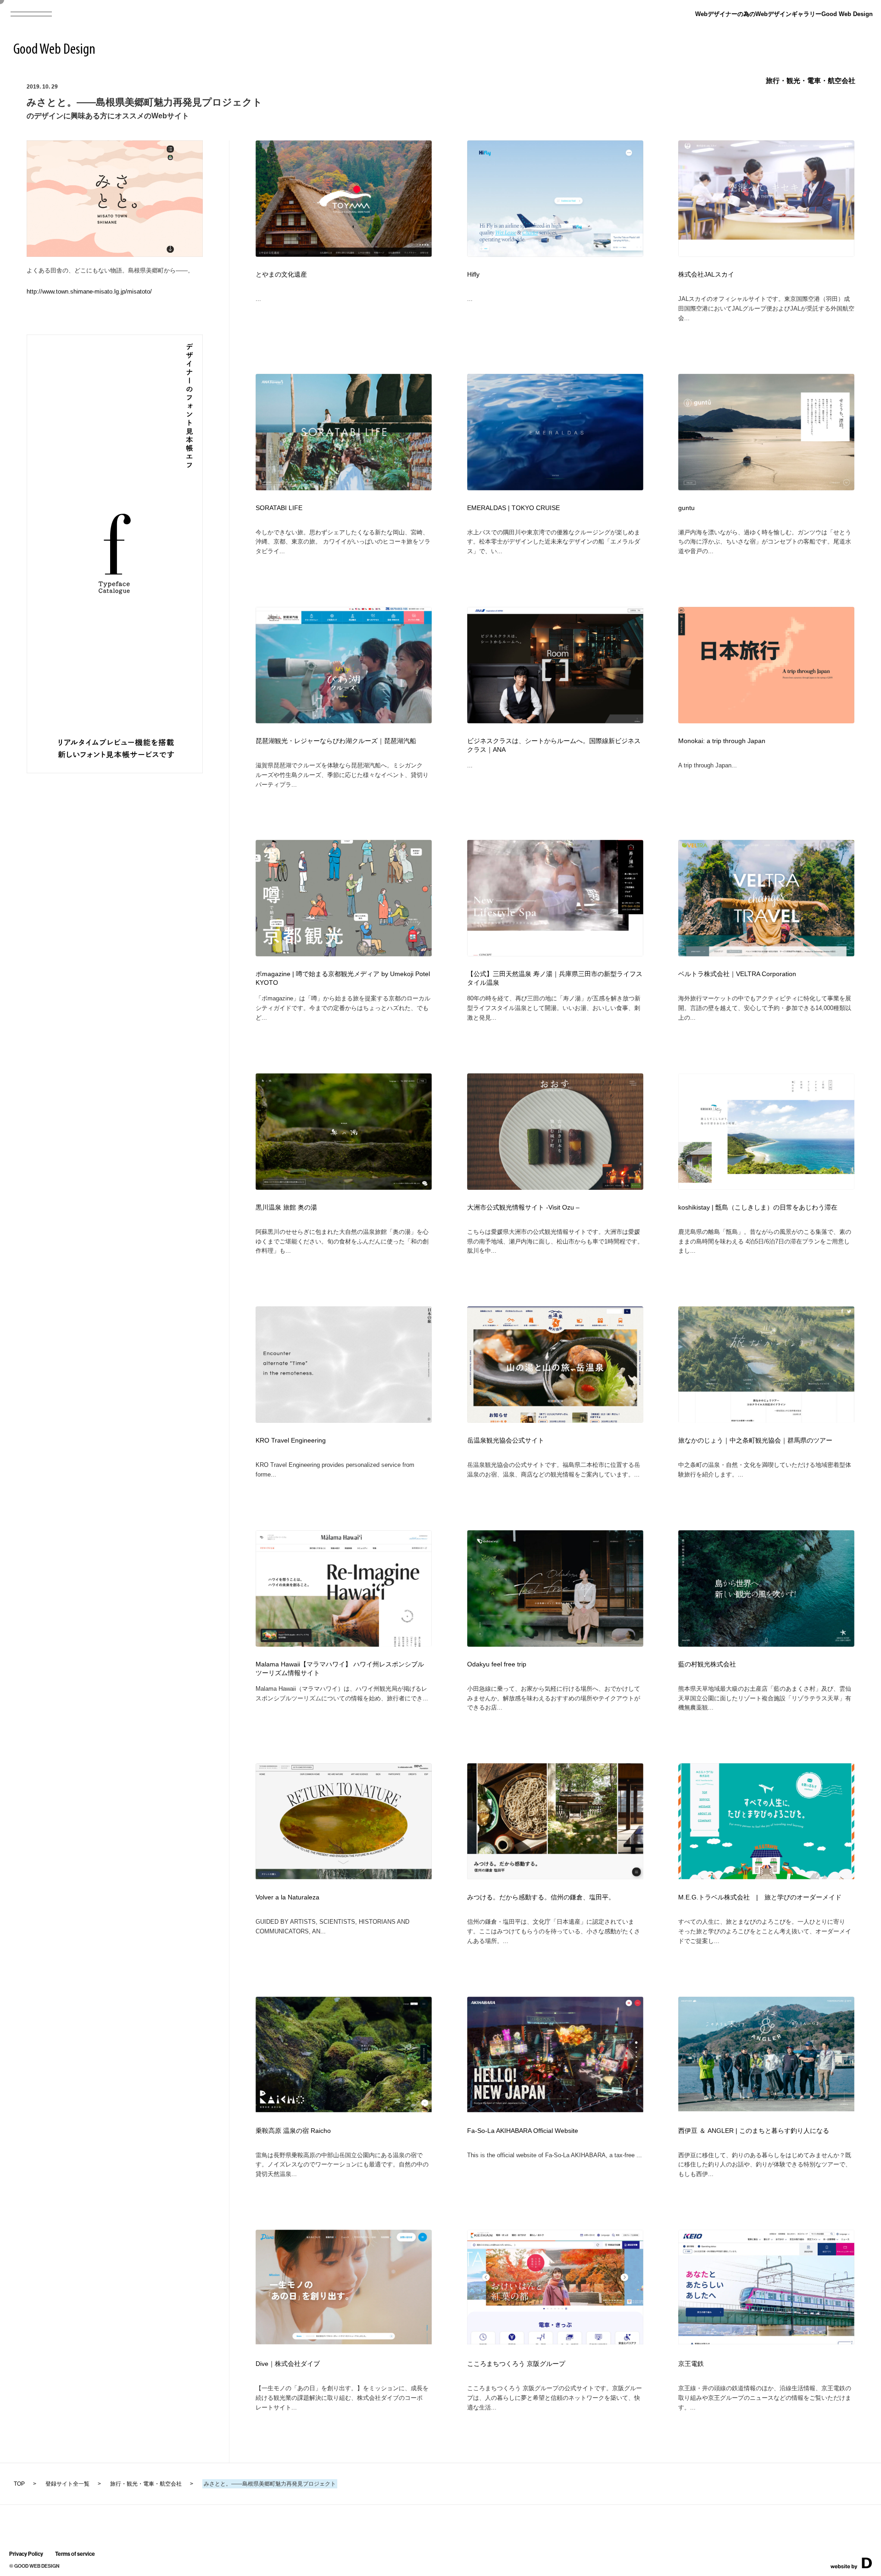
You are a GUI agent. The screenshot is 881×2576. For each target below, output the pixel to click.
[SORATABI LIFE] (344, 487)
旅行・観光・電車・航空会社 (811, 80)
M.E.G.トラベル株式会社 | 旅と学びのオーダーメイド (760, 1897)
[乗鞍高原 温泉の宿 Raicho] (344, 2109)
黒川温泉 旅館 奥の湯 (286, 1207)
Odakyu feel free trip (497, 1664)
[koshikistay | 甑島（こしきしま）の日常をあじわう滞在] (766, 1187)
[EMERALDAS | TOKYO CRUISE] (555, 487)
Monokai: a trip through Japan (722, 741)
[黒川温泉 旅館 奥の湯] (344, 1187)
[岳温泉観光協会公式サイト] (555, 1420)
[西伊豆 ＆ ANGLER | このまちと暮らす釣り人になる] (766, 2108)
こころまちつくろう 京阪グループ (516, 2364)
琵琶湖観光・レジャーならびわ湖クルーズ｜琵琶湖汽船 (336, 741)
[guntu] (766, 487)
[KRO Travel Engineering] (344, 1420)
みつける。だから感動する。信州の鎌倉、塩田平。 (541, 1897)
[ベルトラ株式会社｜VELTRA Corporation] (766, 953)
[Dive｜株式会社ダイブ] (344, 2341)
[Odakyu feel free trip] (555, 1644)
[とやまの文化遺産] (344, 254)
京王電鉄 (691, 2364)
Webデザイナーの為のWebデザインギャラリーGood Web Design (784, 14)
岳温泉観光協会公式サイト (506, 1441)
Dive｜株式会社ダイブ (288, 2364)
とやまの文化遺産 (281, 275)
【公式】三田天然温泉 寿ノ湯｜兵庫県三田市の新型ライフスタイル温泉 (555, 978)
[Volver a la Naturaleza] (344, 1876)
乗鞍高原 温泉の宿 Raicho (293, 2131)
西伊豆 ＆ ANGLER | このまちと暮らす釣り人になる (754, 2131)
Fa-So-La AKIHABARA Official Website (523, 2131)
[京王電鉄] (766, 2341)
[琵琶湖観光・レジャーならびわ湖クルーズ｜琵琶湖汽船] (344, 720)
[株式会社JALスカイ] (766, 254)
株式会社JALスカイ (706, 275)
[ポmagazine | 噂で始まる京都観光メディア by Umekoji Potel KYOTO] (344, 953)
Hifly (473, 275)
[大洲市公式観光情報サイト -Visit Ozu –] (555, 1187)
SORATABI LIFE (279, 508)
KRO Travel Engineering (291, 1441)
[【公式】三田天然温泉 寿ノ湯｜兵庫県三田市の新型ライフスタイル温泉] (555, 953)
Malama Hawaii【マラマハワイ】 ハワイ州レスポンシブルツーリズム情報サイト (340, 1669)
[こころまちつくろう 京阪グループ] (555, 2341)
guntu (686, 508)
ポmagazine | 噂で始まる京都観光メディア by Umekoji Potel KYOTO (343, 978)
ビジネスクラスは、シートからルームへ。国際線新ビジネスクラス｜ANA (554, 745)
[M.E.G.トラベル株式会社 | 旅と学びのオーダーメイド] (766, 1876)
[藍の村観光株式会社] (766, 1644)
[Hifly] (555, 254)
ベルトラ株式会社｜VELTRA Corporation (737, 974)
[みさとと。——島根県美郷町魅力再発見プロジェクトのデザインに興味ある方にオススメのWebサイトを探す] (115, 254)
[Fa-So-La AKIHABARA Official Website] (555, 2109)
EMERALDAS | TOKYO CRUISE (513, 508)
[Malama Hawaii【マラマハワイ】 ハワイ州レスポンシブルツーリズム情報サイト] (344, 1644)
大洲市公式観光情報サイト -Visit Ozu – (523, 1207)
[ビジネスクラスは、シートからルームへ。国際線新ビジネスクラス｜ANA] (555, 720)
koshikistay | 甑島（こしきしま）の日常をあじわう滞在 (758, 1207)
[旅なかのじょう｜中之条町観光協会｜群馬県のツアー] (766, 1420)
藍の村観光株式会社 (707, 1664)
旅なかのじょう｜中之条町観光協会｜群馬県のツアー (755, 1441)
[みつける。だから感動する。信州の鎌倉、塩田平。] (555, 1876)
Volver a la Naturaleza (287, 1897)
